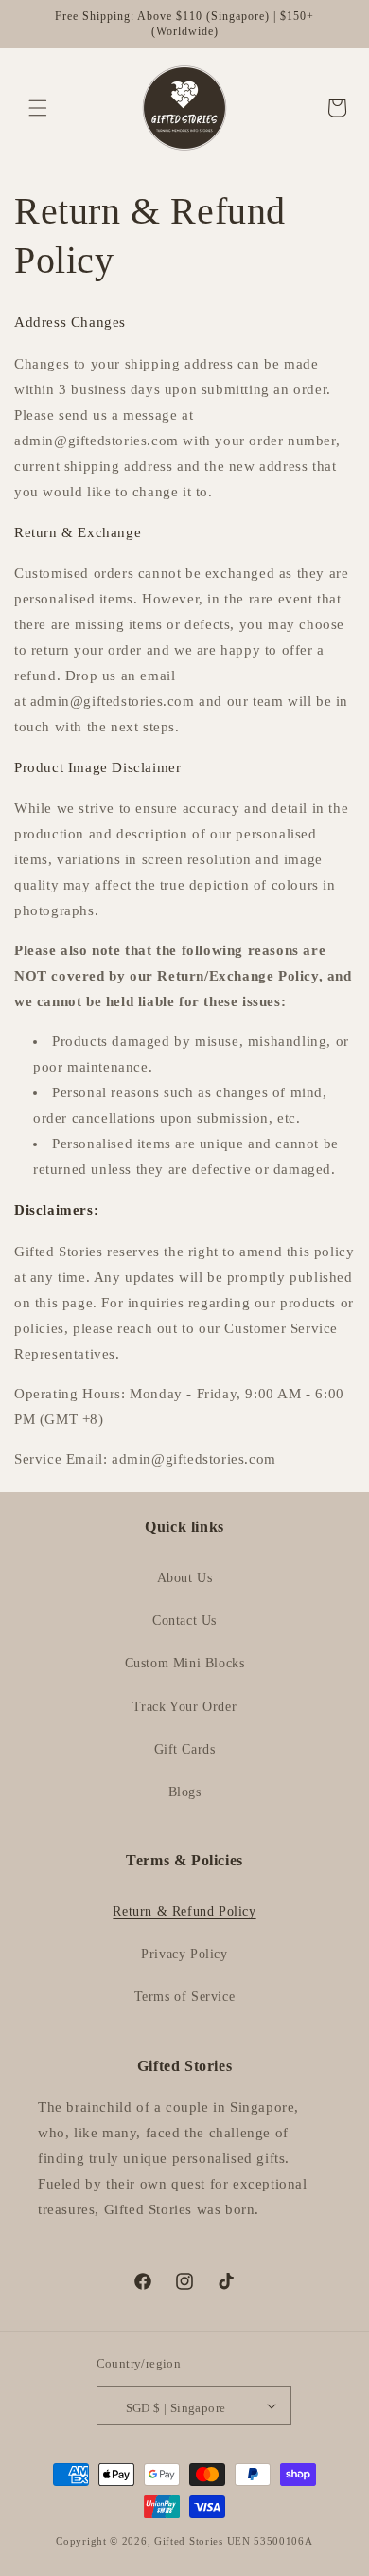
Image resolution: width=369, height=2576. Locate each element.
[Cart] (330, 108)
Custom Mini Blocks (185, 1663)
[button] (38, 108)
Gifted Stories (189, 2541)
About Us (185, 1578)
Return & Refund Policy (184, 1911)
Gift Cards (185, 1749)
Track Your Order (185, 1707)
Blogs (185, 1792)
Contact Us (184, 1621)
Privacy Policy (184, 1954)
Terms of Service (185, 1997)
